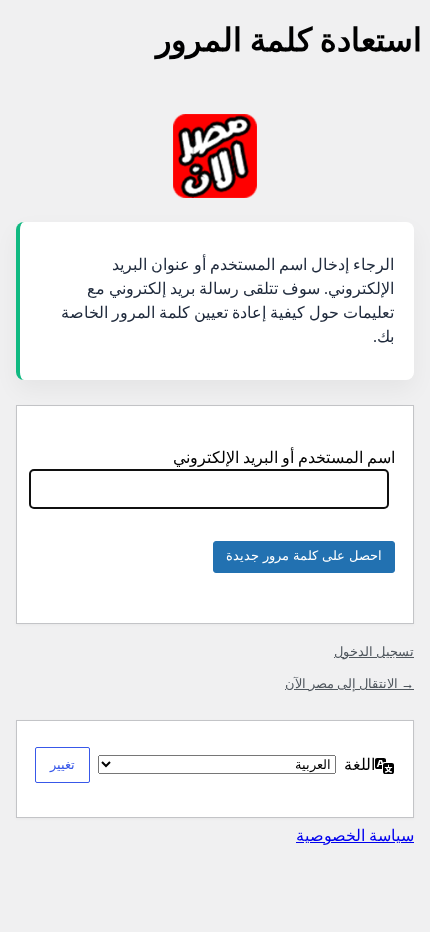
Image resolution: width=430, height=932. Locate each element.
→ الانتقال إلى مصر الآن (349, 683)
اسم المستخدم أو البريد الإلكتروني (284, 457)
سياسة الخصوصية (355, 835)
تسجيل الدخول (374, 651)
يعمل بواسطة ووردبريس (215, 156)
